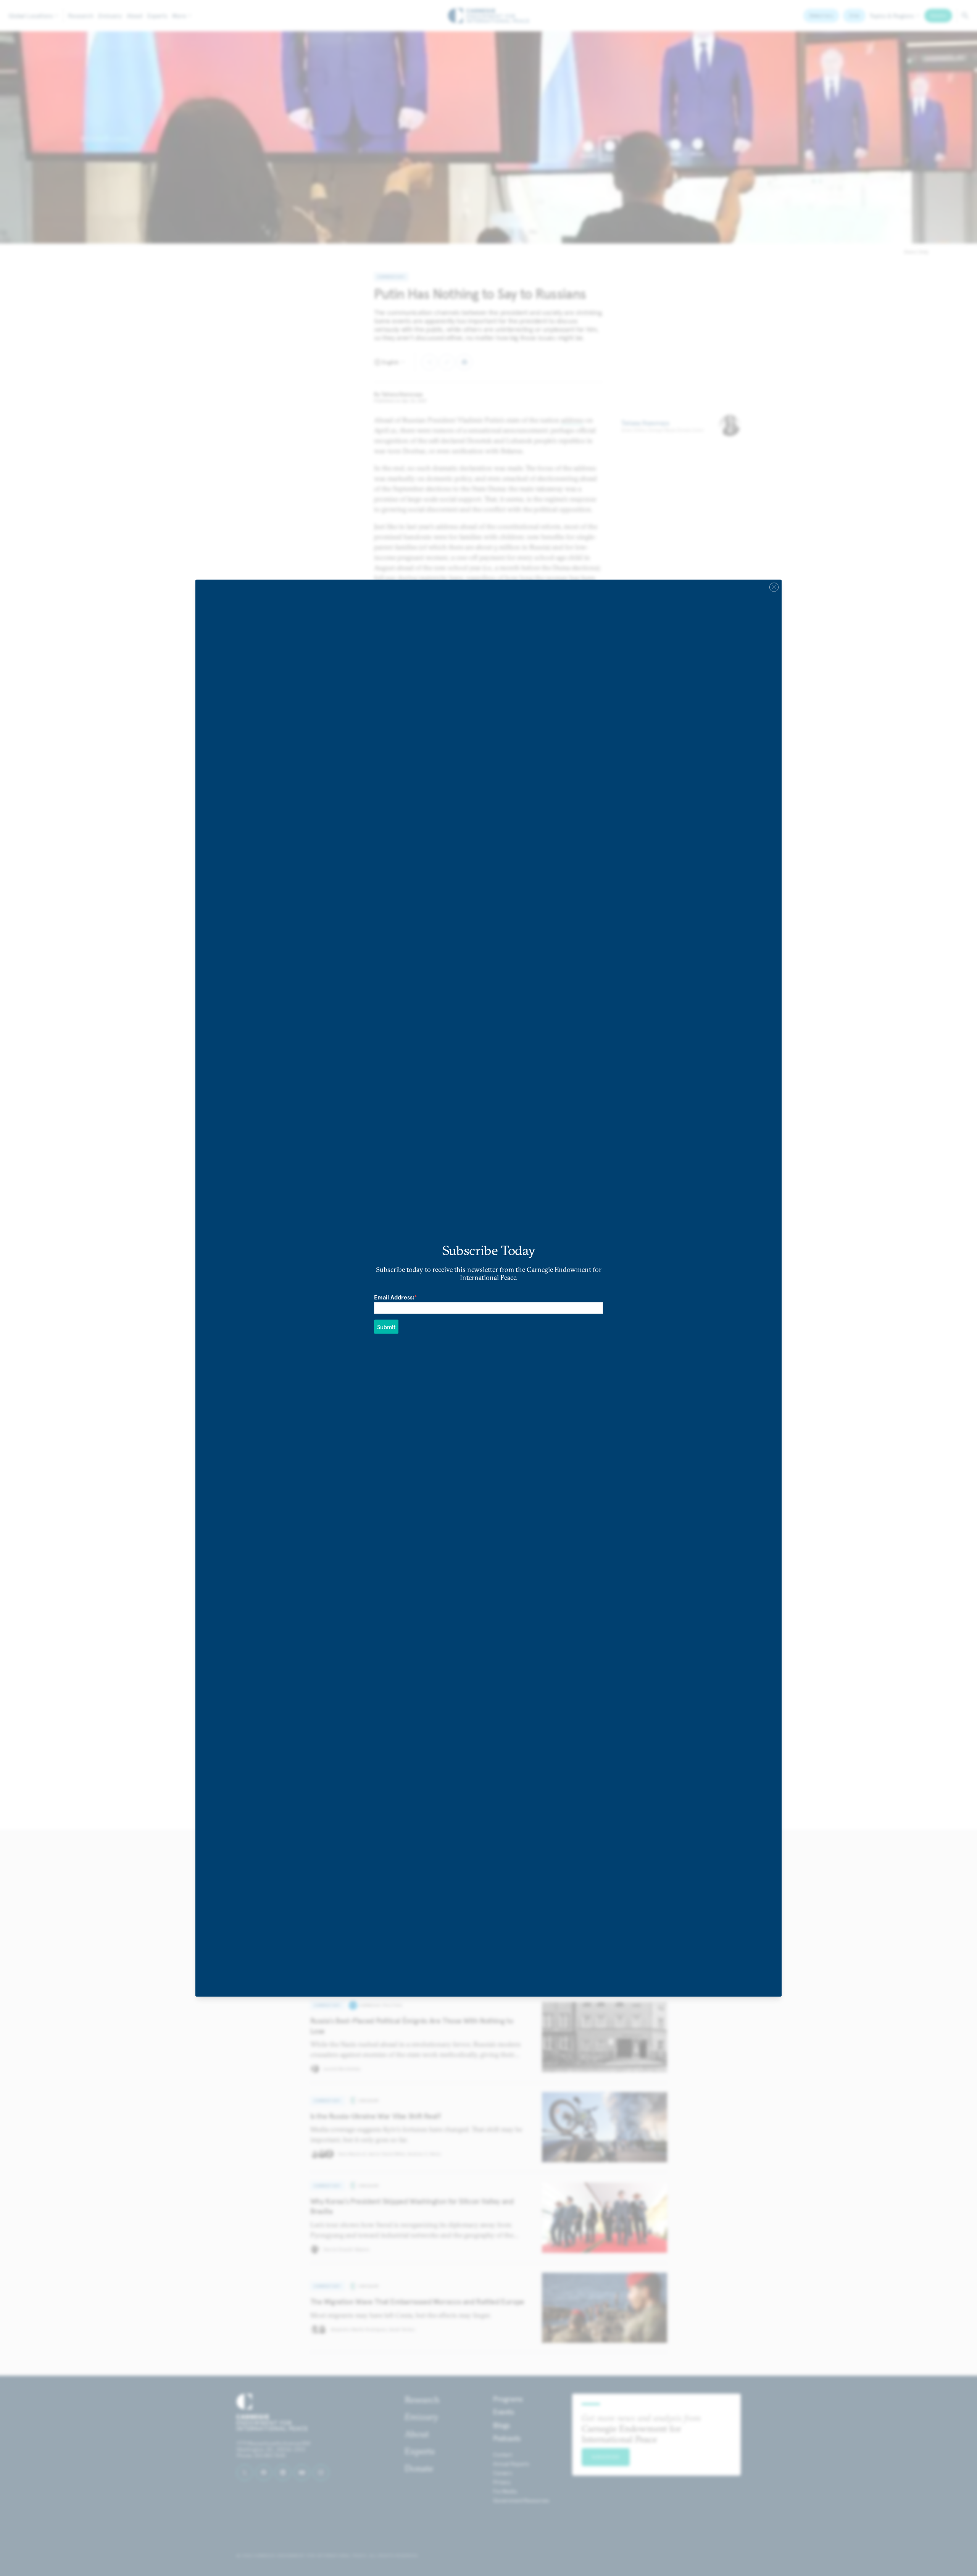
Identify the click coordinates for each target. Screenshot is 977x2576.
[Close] (774, 587)
